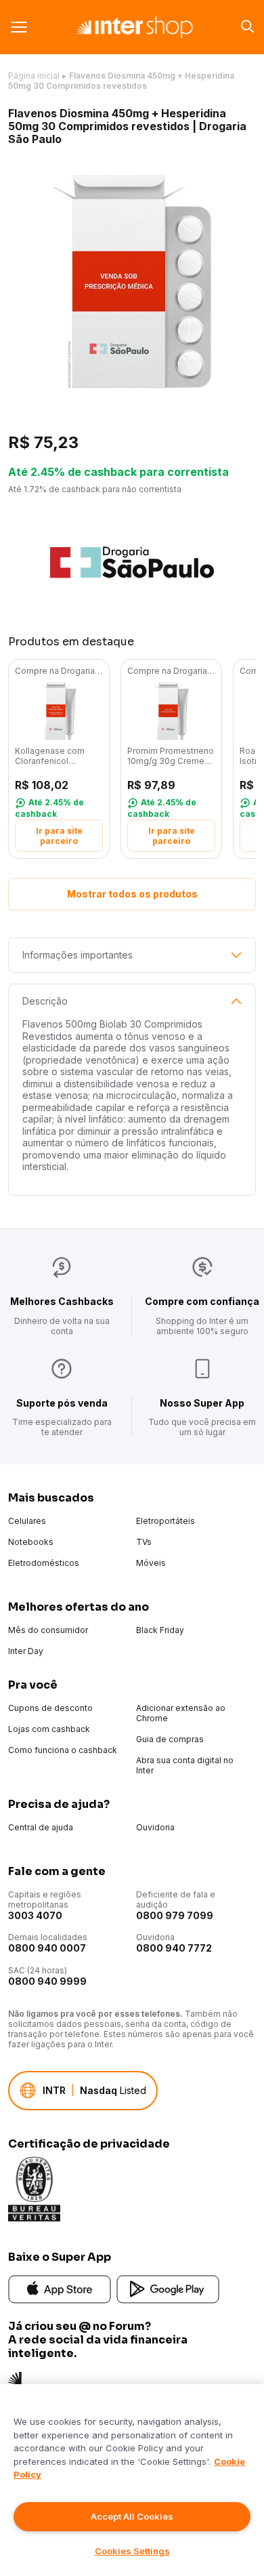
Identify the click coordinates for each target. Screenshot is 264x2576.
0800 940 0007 (47, 1948)
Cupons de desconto (50, 1708)
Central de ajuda (41, 1827)
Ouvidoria (155, 1827)
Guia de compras (170, 1739)
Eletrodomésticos (44, 1563)
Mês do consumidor (48, 1630)
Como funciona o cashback (63, 1750)
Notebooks (31, 1542)
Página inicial (34, 76)
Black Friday (160, 1630)
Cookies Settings (132, 2551)
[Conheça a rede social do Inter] (15, 2378)
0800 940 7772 (174, 1948)
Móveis (151, 1563)
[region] (132, 2480)
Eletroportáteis (166, 1521)
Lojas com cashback (49, 1729)
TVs (144, 1542)
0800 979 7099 (175, 1915)
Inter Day (26, 1651)
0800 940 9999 (47, 1981)
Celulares (27, 1521)
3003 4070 (35, 1915)
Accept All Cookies (132, 2516)
